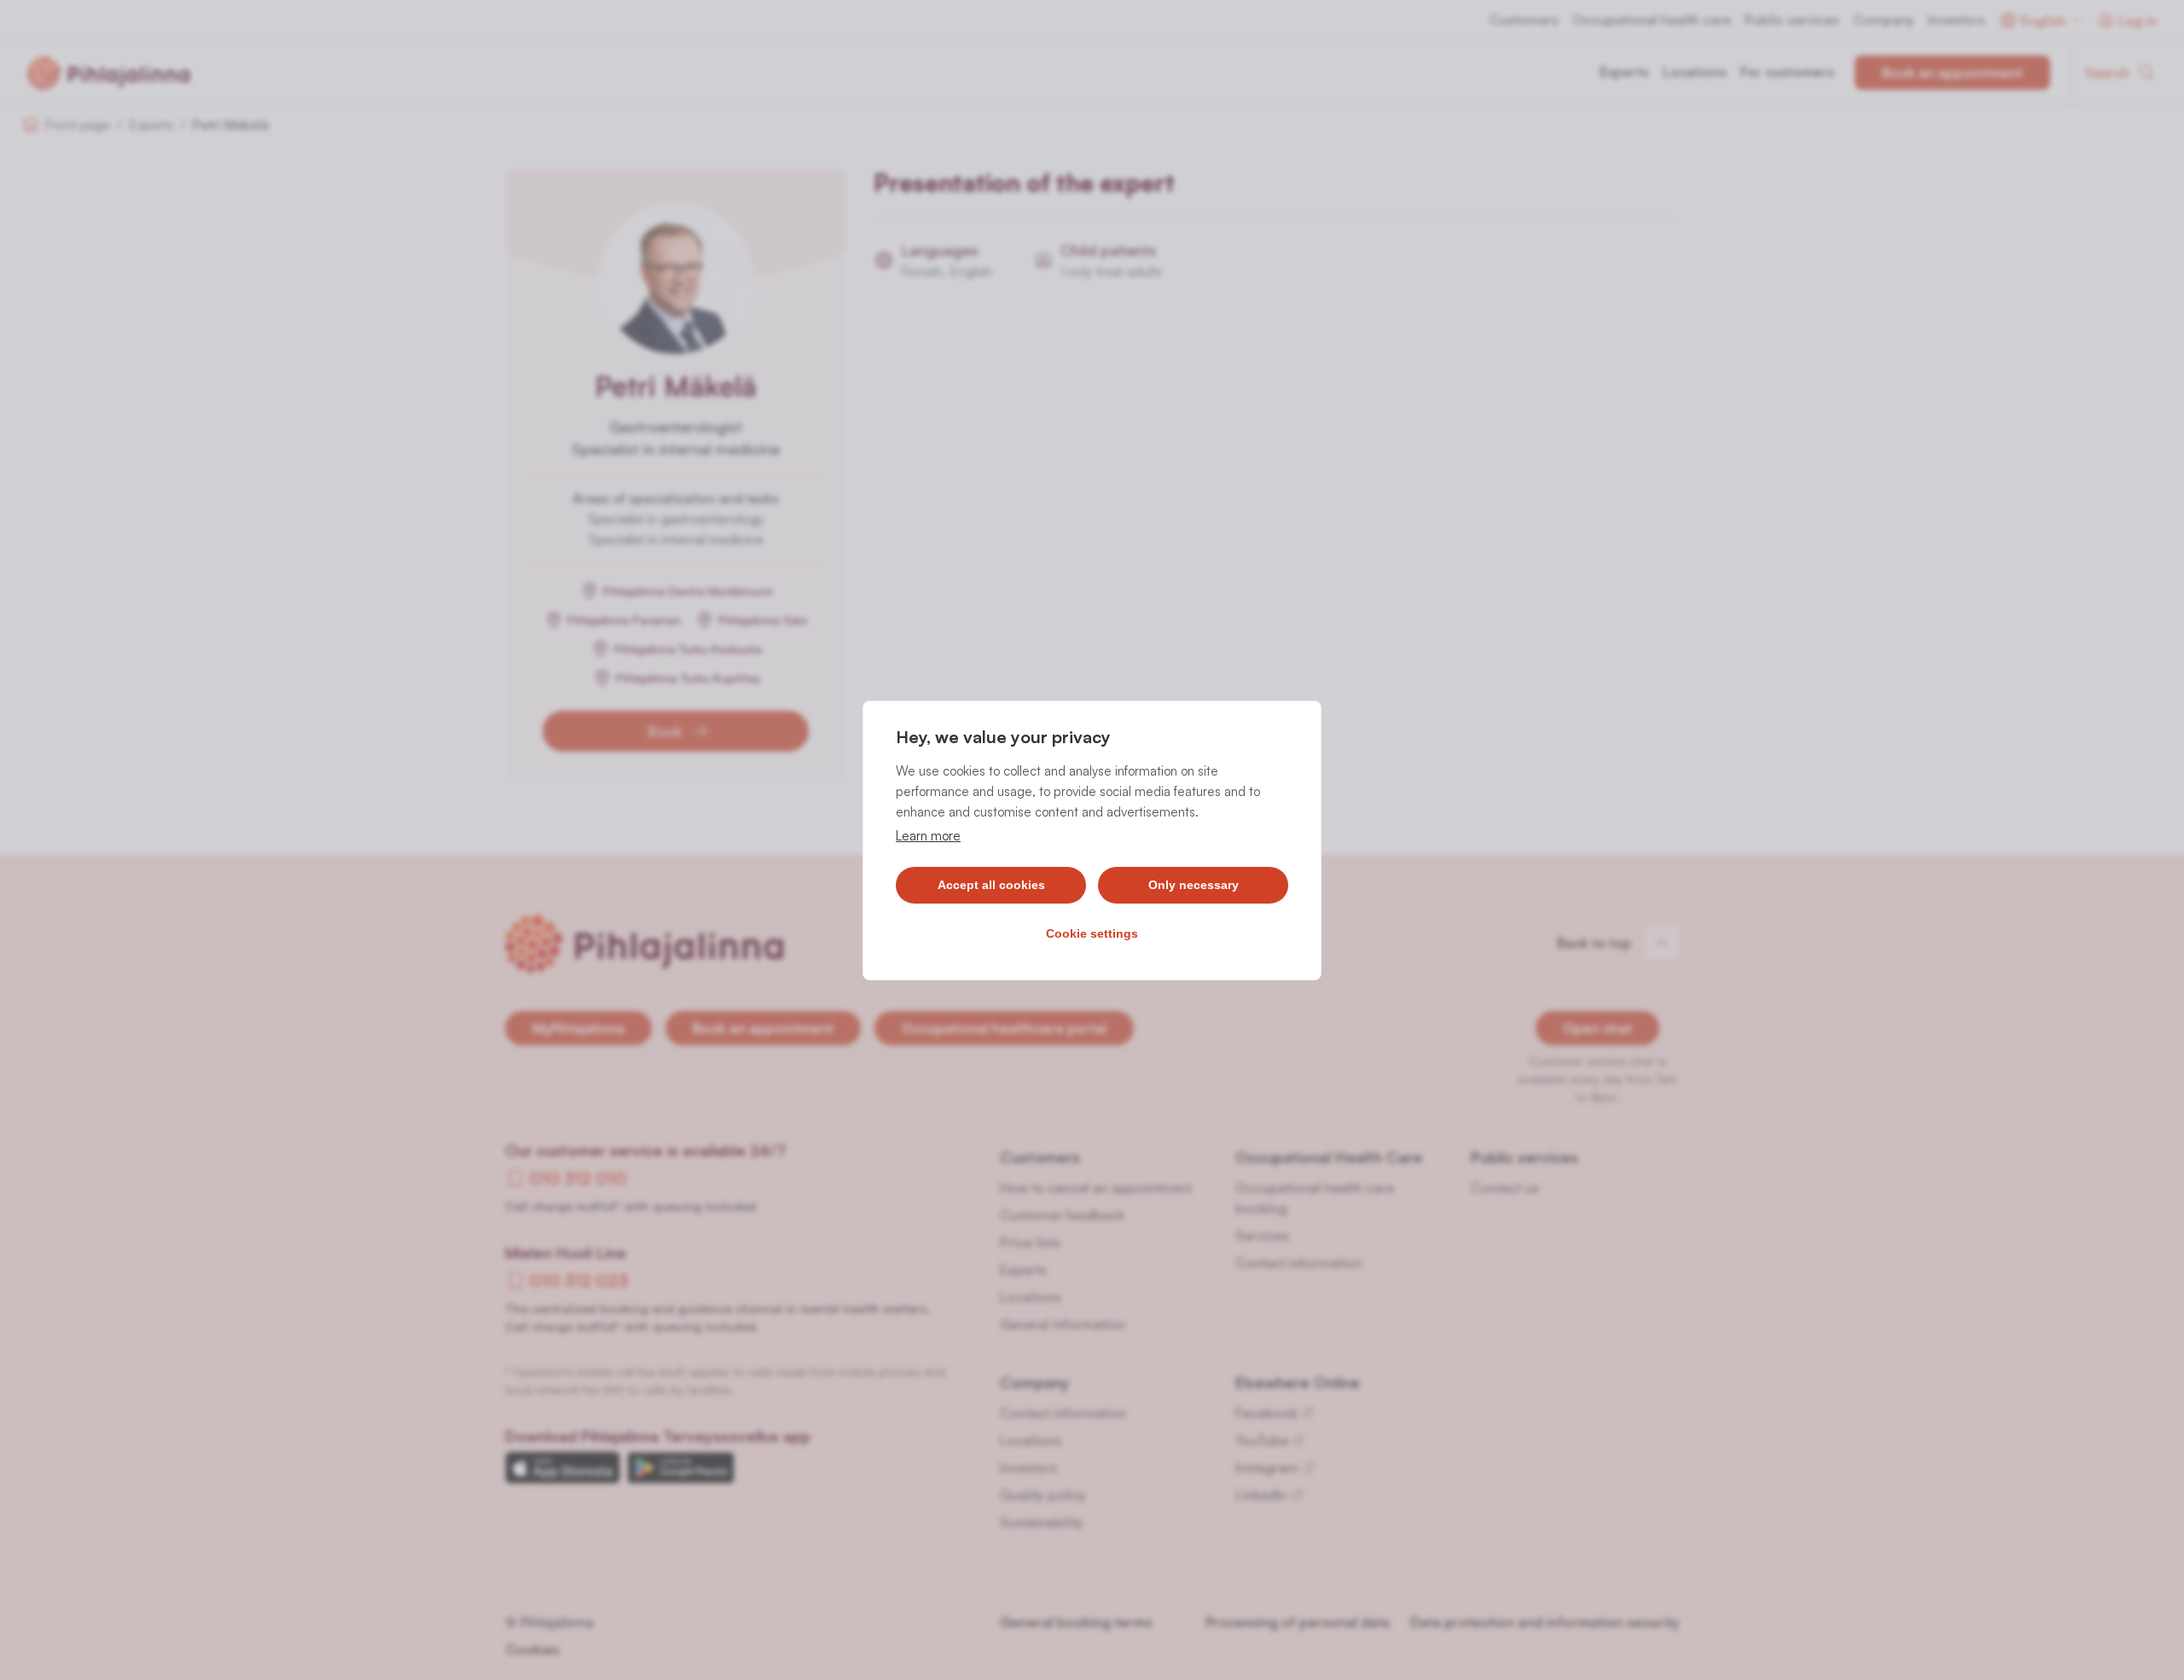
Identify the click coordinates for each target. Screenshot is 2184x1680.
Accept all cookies (991, 885)
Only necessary (1194, 885)
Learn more (928, 836)
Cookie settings (1092, 933)
